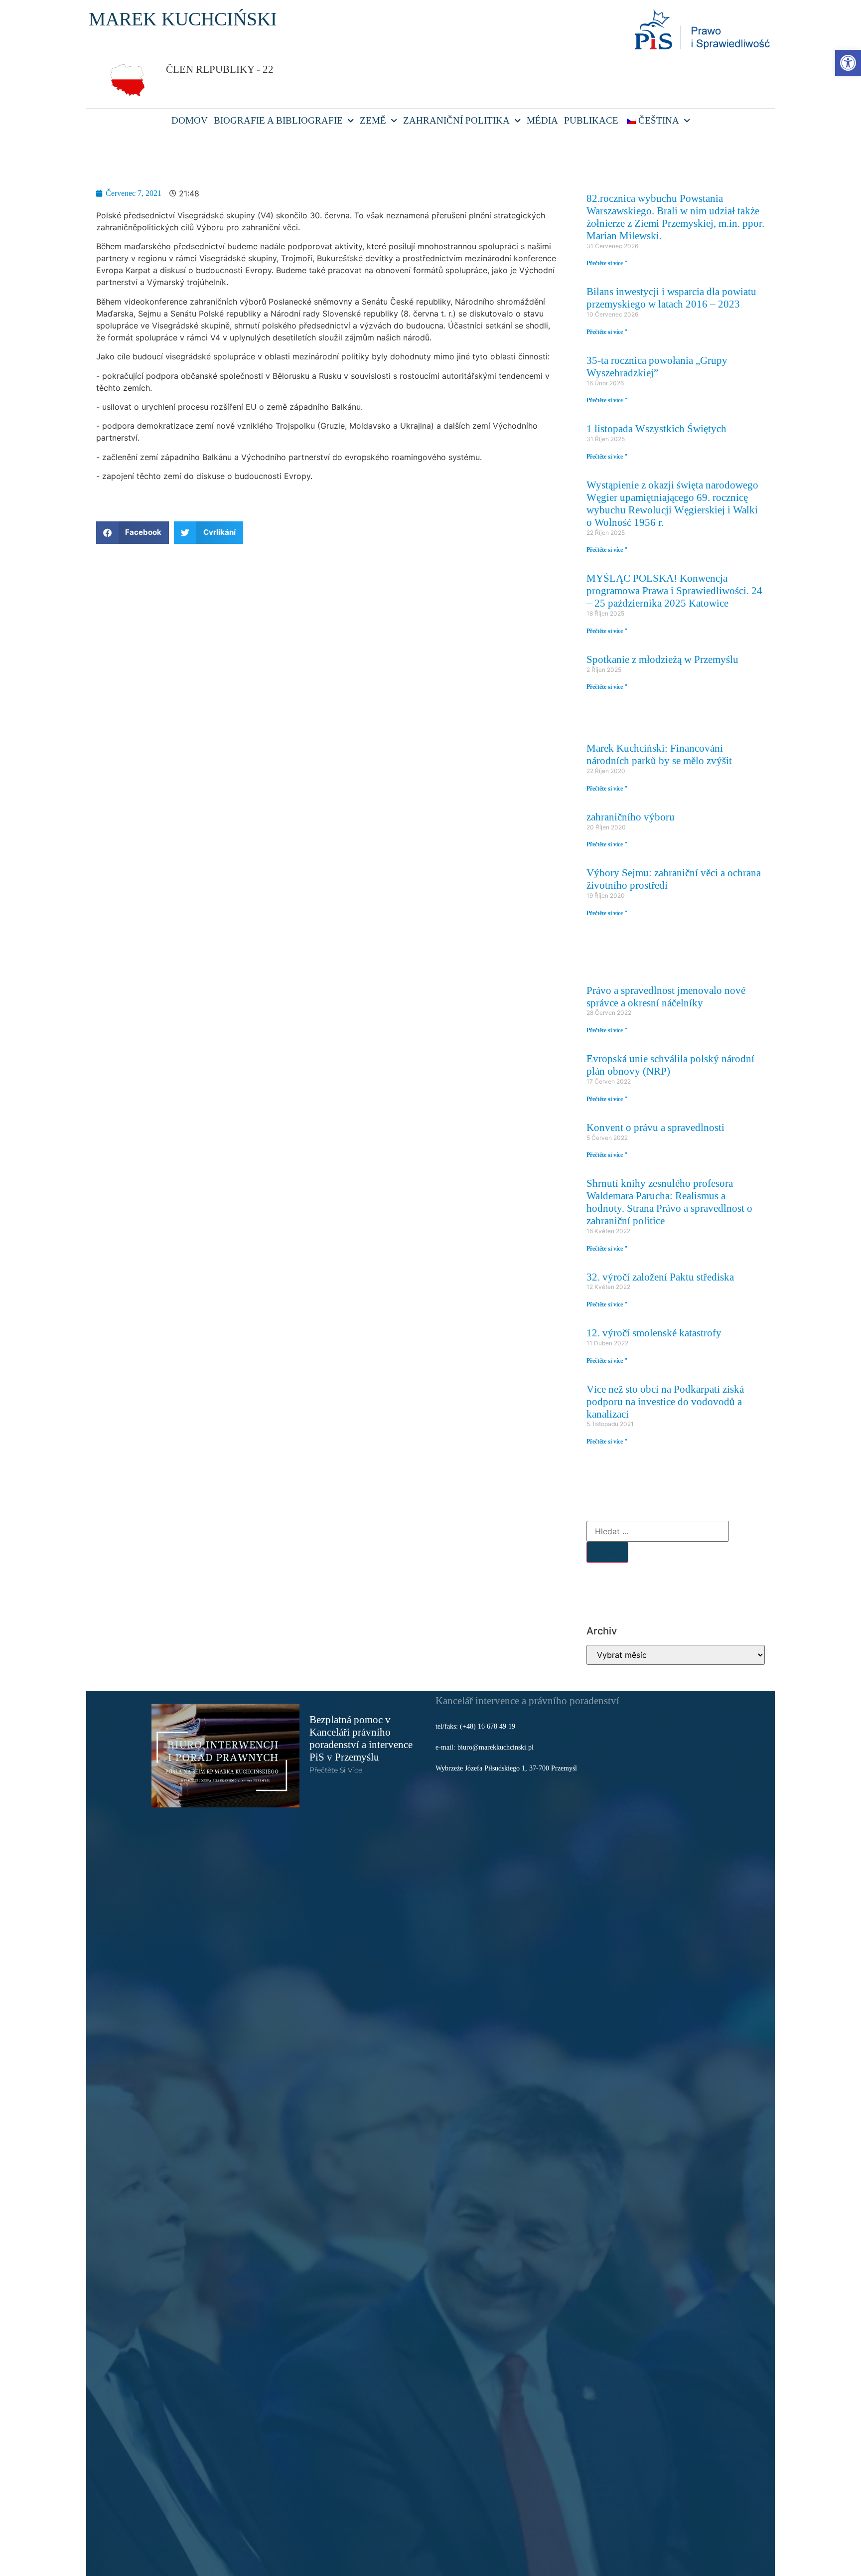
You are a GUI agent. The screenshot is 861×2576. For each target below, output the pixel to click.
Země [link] (373, 120)
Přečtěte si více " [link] (607, 263)
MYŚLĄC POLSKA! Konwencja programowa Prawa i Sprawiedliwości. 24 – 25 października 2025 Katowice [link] (674, 590)
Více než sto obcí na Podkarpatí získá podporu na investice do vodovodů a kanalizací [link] (665, 1401)
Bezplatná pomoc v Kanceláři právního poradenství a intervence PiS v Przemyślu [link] (361, 1738)
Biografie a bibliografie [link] (278, 120)
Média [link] (542, 120)
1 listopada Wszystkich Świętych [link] (656, 428)
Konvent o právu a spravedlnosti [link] (655, 1127)
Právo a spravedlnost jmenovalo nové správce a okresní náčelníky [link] (666, 996)
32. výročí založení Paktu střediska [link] (660, 1277)
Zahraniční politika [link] (456, 120)
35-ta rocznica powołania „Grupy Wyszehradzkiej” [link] (657, 366)
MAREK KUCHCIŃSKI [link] (183, 19)
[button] (133, 533)
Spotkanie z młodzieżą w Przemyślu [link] (662, 659)
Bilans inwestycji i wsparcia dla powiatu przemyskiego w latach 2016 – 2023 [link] (671, 298)
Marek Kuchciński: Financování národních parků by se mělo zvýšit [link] (659, 754)
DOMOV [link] (190, 120)
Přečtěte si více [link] (336, 1770)
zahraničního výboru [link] (631, 817)
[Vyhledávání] (658, 1531)
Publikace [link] (591, 120)
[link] (848, 63)
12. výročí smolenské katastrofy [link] (654, 1333)
